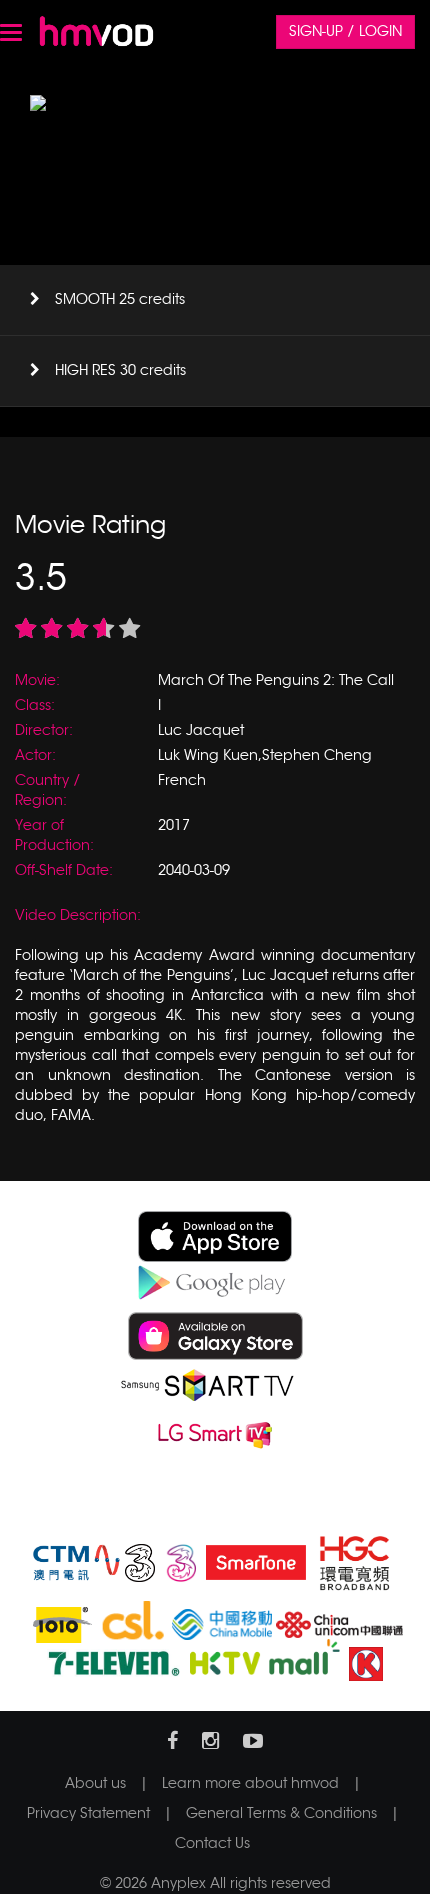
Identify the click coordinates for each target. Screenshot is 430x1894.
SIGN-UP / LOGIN (345, 31)
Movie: (37, 680)
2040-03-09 (194, 870)
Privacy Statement (88, 1813)
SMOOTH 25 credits (120, 299)
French (182, 780)
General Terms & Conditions (281, 1813)
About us (95, 1783)
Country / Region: (48, 790)
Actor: (35, 755)
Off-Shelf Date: (64, 870)
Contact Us (212, 1843)
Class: (35, 705)
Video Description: (78, 915)
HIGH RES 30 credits (120, 370)
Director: (44, 730)
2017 (174, 825)
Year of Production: (54, 835)
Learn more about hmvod (250, 1783)
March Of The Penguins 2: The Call (276, 680)
